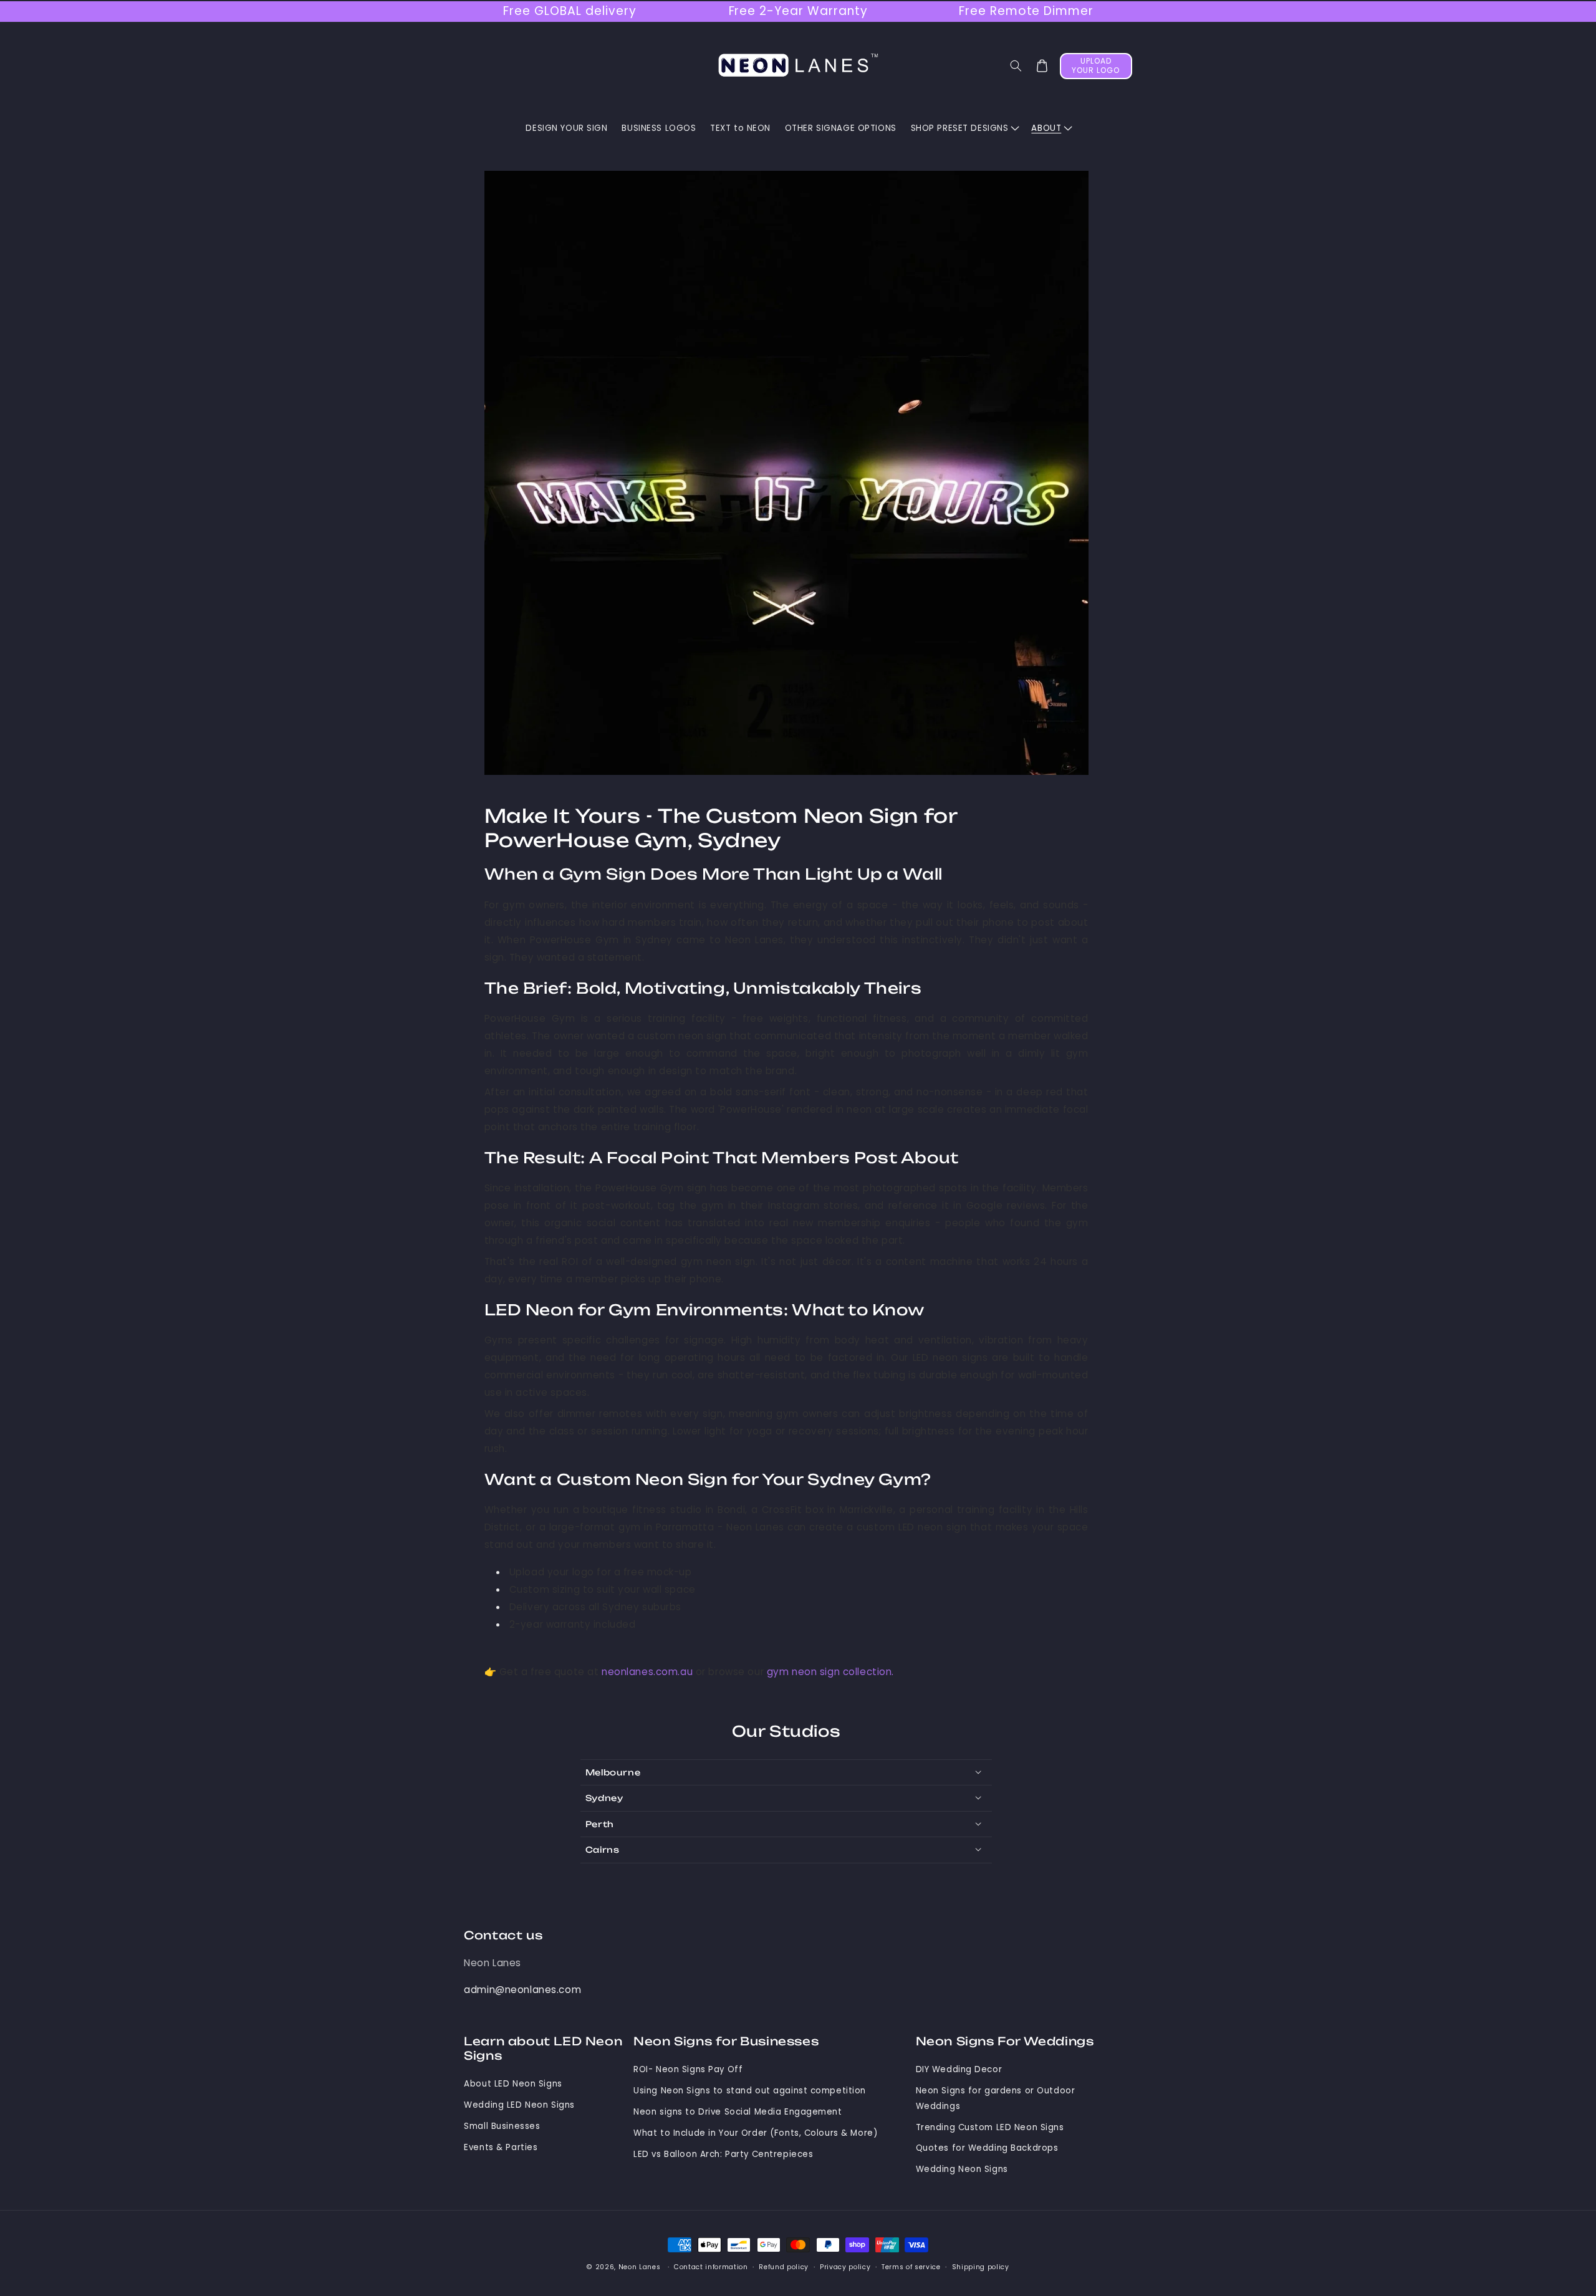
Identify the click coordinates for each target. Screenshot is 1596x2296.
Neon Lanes (493, 1963)
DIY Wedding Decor (959, 2069)
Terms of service (911, 2267)
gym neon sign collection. (830, 1672)
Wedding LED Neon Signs (519, 2105)
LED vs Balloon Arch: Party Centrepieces (723, 2154)
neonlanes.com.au (647, 1672)
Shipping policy (981, 2267)
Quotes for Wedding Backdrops (987, 2148)
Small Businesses (502, 2126)
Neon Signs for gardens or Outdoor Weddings (996, 2098)
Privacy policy (845, 2267)
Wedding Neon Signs (962, 2169)
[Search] (1016, 66)
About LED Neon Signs (513, 2084)
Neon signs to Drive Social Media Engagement (738, 2112)
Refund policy (784, 2267)
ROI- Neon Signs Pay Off (688, 2069)
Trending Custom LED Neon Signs (990, 2127)
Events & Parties (501, 2147)
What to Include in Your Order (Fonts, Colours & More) (755, 2133)
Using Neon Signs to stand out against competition (750, 2091)
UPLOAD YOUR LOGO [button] (1096, 65)
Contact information (711, 2267)
